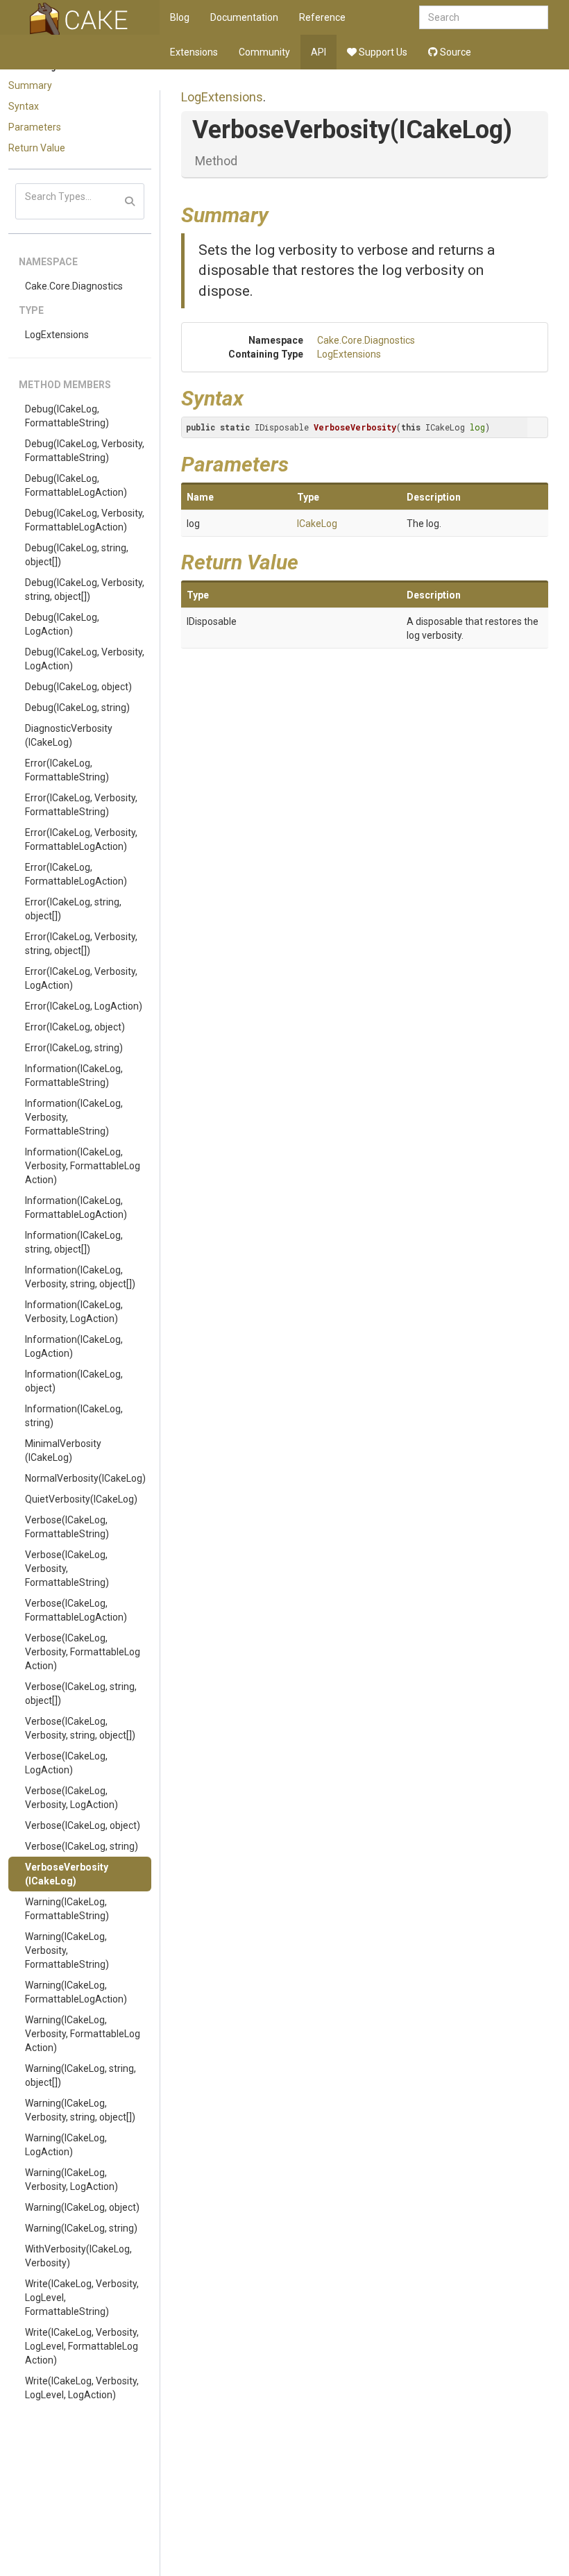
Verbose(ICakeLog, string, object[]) (81, 1693)
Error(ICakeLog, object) (75, 1027)
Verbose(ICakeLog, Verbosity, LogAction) (71, 1798)
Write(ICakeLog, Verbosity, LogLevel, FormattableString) (82, 2298)
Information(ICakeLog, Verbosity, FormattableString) (74, 1117)
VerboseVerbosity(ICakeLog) (67, 1874)
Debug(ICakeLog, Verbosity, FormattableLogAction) (85, 520)
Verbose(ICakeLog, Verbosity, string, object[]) (80, 1728)
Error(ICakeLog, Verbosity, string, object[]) (81, 944)
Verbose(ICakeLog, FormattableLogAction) (76, 1610)
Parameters (35, 127)
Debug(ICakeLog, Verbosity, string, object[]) (85, 589)
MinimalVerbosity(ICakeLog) (63, 1450)
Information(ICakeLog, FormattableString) (74, 1076)
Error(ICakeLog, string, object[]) (73, 909)
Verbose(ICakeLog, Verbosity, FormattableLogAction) (83, 1652)
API (319, 52)
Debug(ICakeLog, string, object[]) (77, 555)
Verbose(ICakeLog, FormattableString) (67, 1527)
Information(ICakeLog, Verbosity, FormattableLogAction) (83, 1166)
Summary (30, 85)
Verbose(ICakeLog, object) (83, 1825)
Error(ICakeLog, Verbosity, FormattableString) (81, 805)
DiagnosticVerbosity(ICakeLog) (69, 735)
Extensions (194, 52)
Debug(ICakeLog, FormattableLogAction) (76, 485)
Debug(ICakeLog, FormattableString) (67, 416)
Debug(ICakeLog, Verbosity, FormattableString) (85, 451)
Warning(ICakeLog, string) (81, 2228)
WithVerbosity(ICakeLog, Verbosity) (78, 2256)
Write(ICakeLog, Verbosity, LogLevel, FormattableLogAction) (82, 2346)
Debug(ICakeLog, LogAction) (62, 624)
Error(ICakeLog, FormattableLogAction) (76, 874)
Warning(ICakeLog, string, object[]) (80, 2075)
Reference (322, 17)
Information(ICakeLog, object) (74, 1381)
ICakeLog (317, 524)
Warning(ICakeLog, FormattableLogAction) (76, 1992)
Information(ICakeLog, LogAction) (74, 1346)
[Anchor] (279, 213)
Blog (180, 17)
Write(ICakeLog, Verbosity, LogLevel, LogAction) (82, 2388)
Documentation (244, 17)
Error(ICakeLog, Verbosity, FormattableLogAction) (81, 839)
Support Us (382, 52)
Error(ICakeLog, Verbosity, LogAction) (81, 978)
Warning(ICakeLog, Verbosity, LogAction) (71, 2180)
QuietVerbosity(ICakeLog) (81, 1499)
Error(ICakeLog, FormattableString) (67, 770)
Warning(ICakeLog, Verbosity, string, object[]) (80, 2110)
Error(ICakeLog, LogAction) (84, 1006)
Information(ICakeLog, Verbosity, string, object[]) (80, 1277)
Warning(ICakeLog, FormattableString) (67, 1909)
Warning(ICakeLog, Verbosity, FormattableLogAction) (83, 2034)
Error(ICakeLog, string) (74, 1048)
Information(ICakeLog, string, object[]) (74, 1242)
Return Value (37, 148)
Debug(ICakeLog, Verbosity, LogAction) (85, 659)
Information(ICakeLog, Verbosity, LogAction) (74, 1312)
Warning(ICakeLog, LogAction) (66, 2145)
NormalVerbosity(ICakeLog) (85, 1478)
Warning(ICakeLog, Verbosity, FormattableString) (67, 1950)
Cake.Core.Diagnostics (74, 286)
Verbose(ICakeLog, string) (82, 1846)
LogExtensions (57, 335)
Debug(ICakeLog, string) (77, 708)
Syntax (24, 106)
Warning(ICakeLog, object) (82, 2207)
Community (264, 52)
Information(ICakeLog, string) (74, 1416)
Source (455, 52)
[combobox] (484, 17)
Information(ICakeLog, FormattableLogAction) (76, 1207)
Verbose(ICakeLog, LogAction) (66, 1763)
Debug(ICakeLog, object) (78, 687)
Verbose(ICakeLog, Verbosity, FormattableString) (67, 1569)
